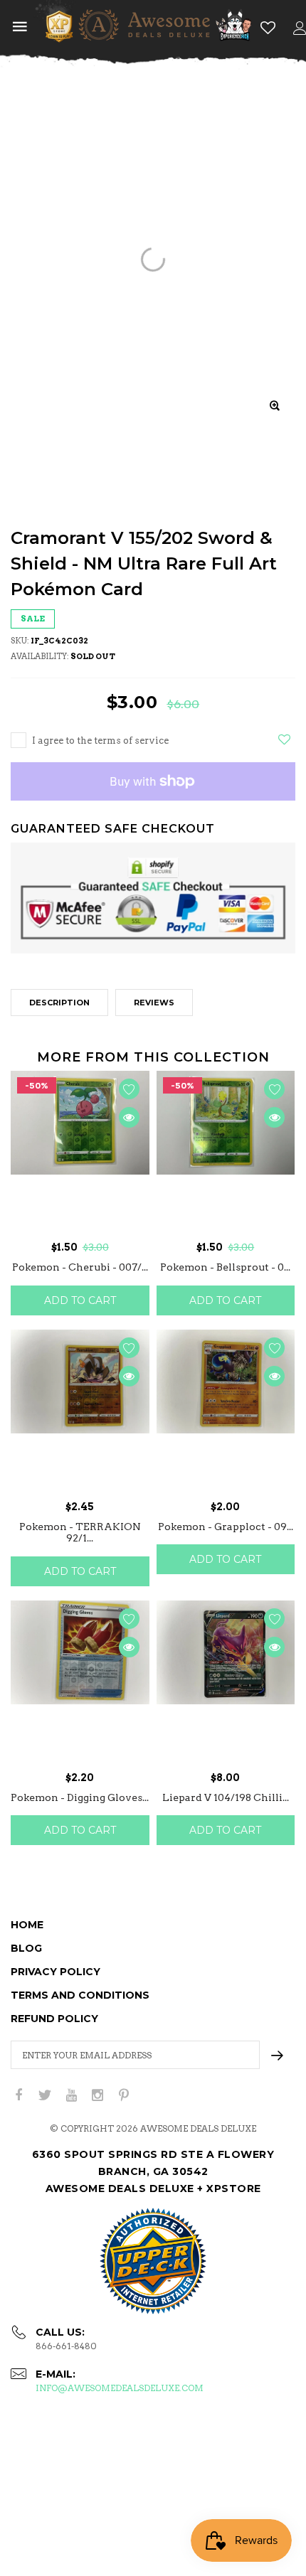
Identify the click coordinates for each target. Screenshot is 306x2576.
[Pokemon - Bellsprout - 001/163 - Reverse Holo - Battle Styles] (226, 1153)
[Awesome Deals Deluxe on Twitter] (45, 2096)
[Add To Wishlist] (284, 739)
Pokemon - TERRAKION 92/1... (80, 1533)
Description (59, 1003)
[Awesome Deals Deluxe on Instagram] (97, 2096)
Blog (26, 1948)
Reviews (154, 1003)
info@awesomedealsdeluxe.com (120, 2388)
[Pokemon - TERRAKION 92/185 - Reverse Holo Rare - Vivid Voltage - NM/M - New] (80, 1411)
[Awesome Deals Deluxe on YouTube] (71, 2096)
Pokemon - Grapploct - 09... (226, 1527)
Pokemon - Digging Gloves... (80, 1797)
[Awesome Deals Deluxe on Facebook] (19, 2096)
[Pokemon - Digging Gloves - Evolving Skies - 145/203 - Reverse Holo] (80, 1682)
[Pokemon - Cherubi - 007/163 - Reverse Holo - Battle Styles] (80, 1153)
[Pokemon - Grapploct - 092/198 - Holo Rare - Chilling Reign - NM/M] (226, 1411)
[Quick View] (129, 1117)
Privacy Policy (56, 1972)
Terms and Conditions (80, 1995)
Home (27, 1925)
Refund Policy (54, 2019)
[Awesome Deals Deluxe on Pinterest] (124, 2096)
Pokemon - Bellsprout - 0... (225, 1267)
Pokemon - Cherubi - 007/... (80, 1267)
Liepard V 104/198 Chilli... (226, 1797)
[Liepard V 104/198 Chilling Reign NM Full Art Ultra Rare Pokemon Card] (226, 1682)
